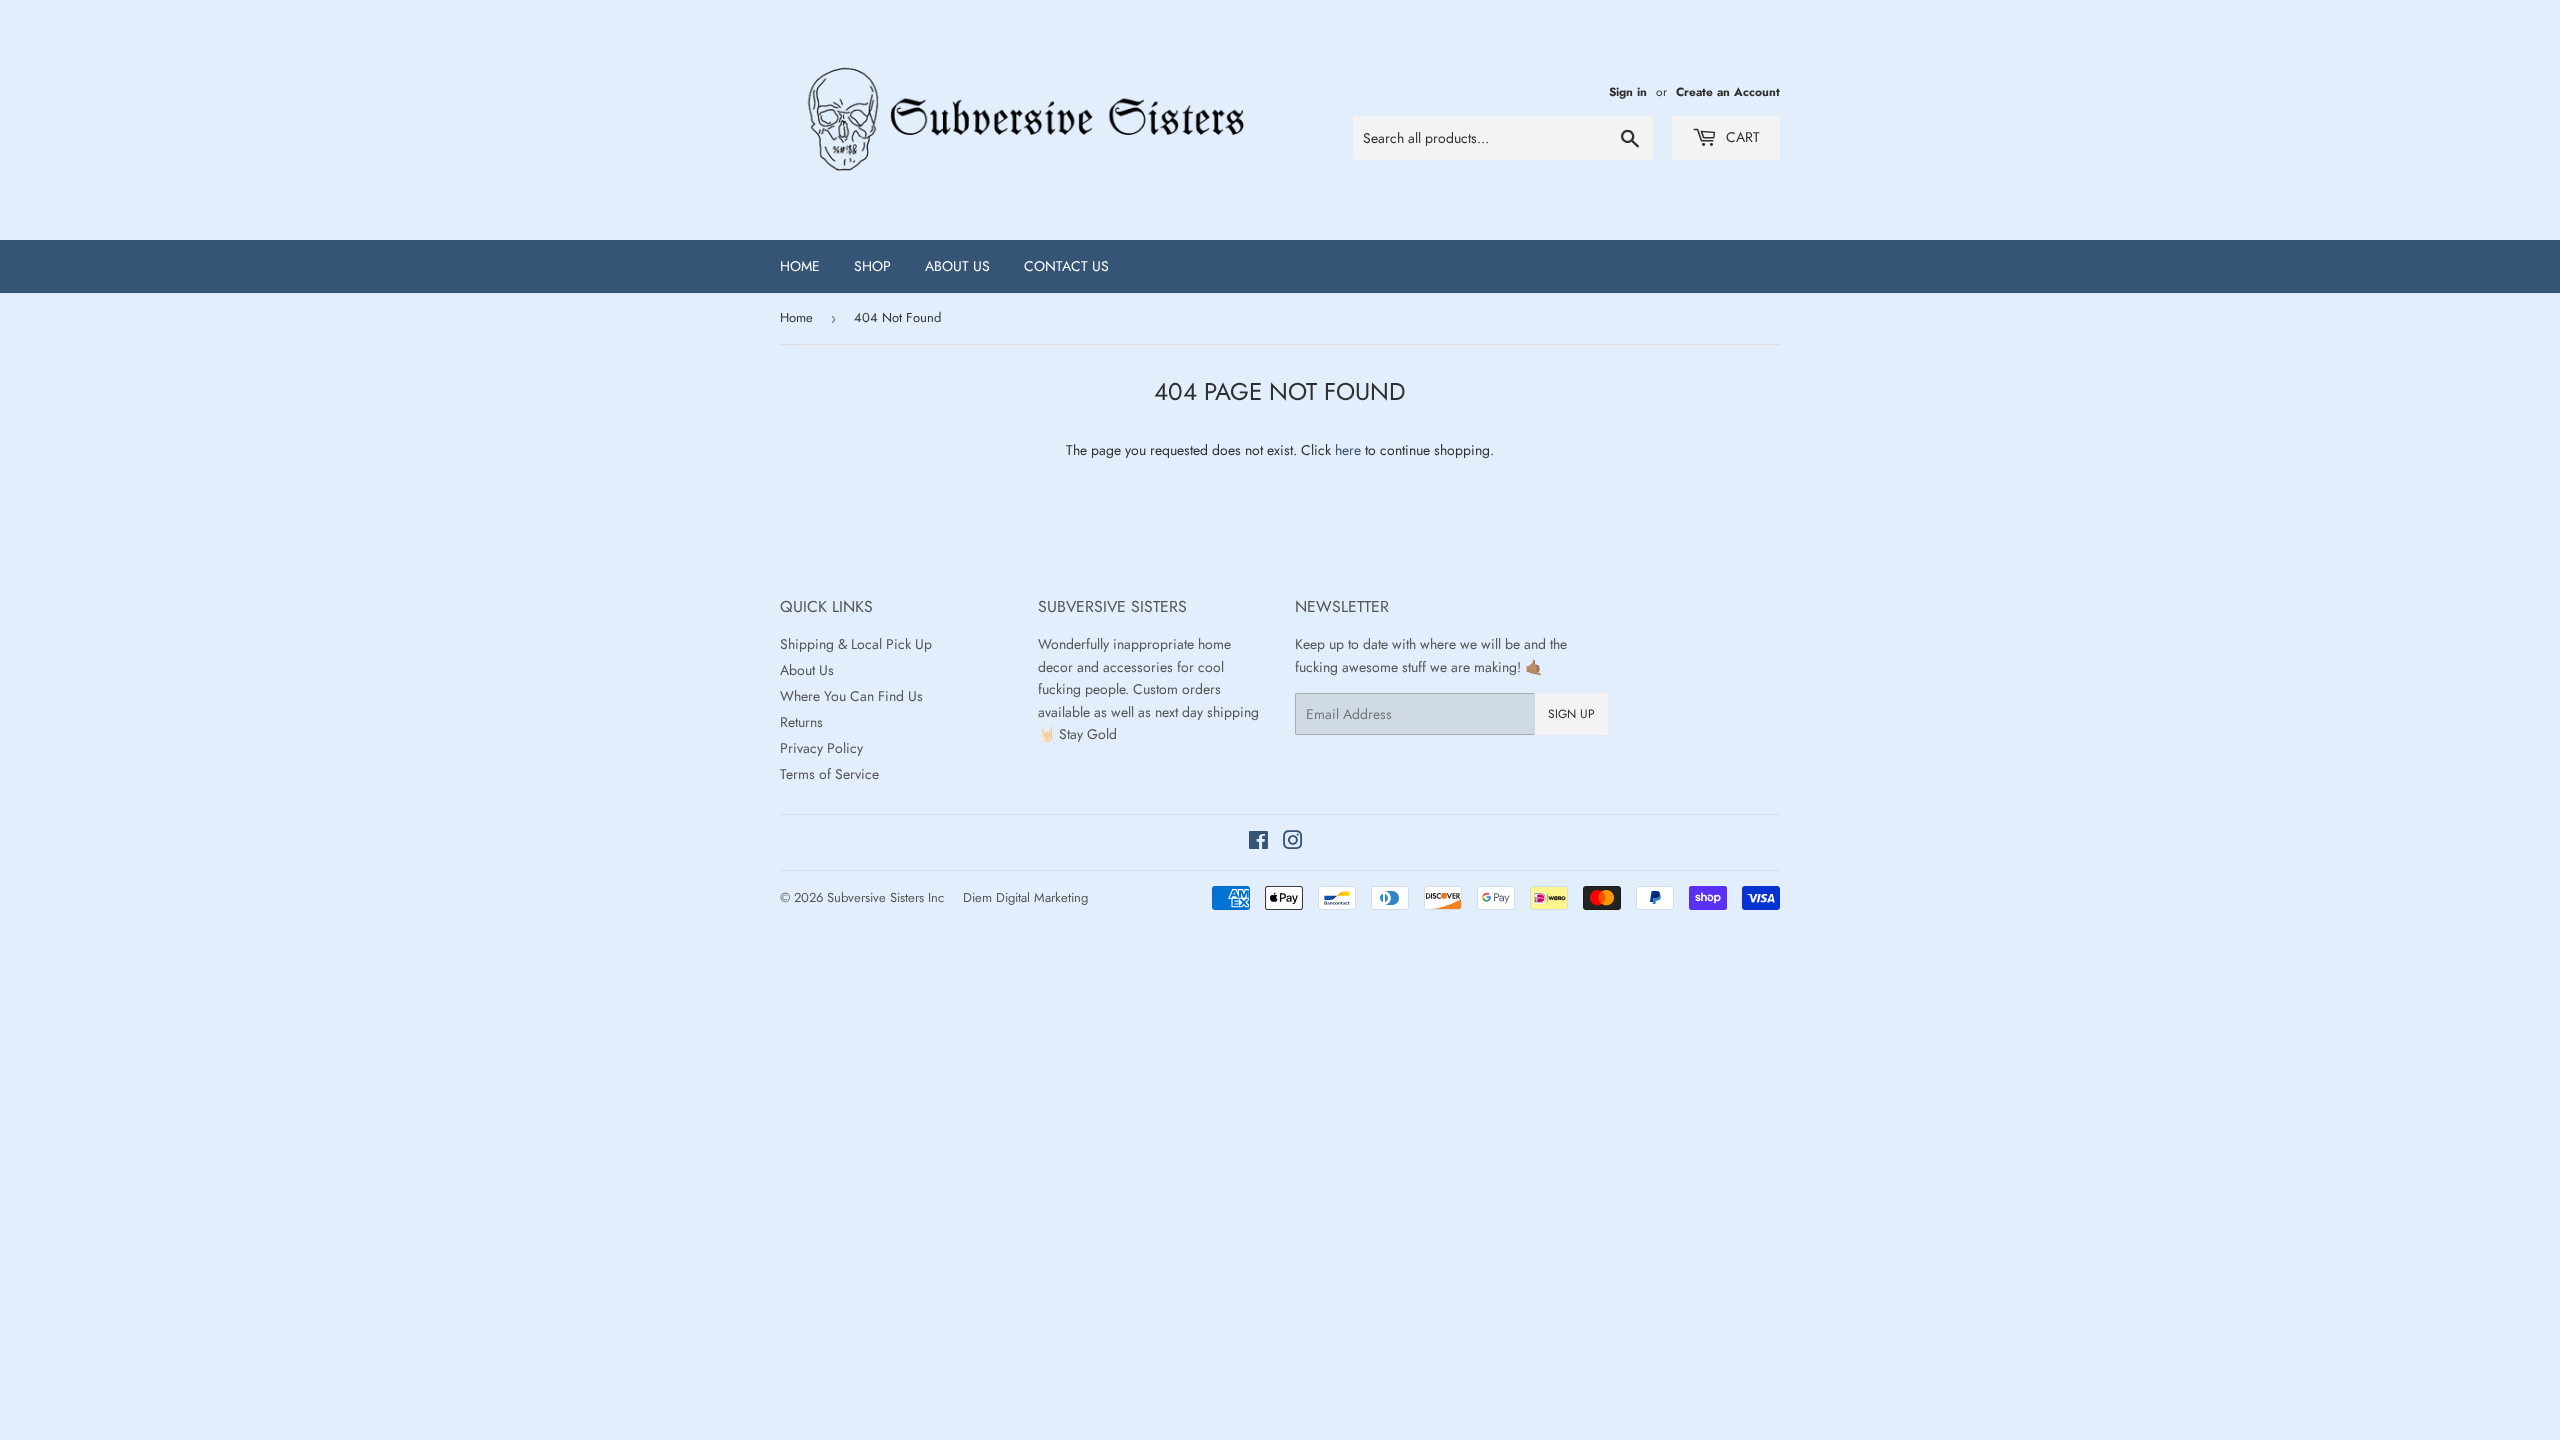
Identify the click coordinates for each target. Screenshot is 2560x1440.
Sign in (1628, 91)
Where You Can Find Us (851, 696)
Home (800, 266)
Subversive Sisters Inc (885, 897)
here (1348, 450)
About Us (957, 266)
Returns (801, 722)
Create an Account (1728, 91)
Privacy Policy (821, 748)
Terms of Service (829, 774)
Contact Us (1066, 266)
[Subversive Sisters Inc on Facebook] (1258, 843)
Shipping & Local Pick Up (856, 644)
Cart (1741, 137)
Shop (872, 266)
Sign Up (1571, 714)
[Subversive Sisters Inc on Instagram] (1293, 843)
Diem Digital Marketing (1025, 897)
